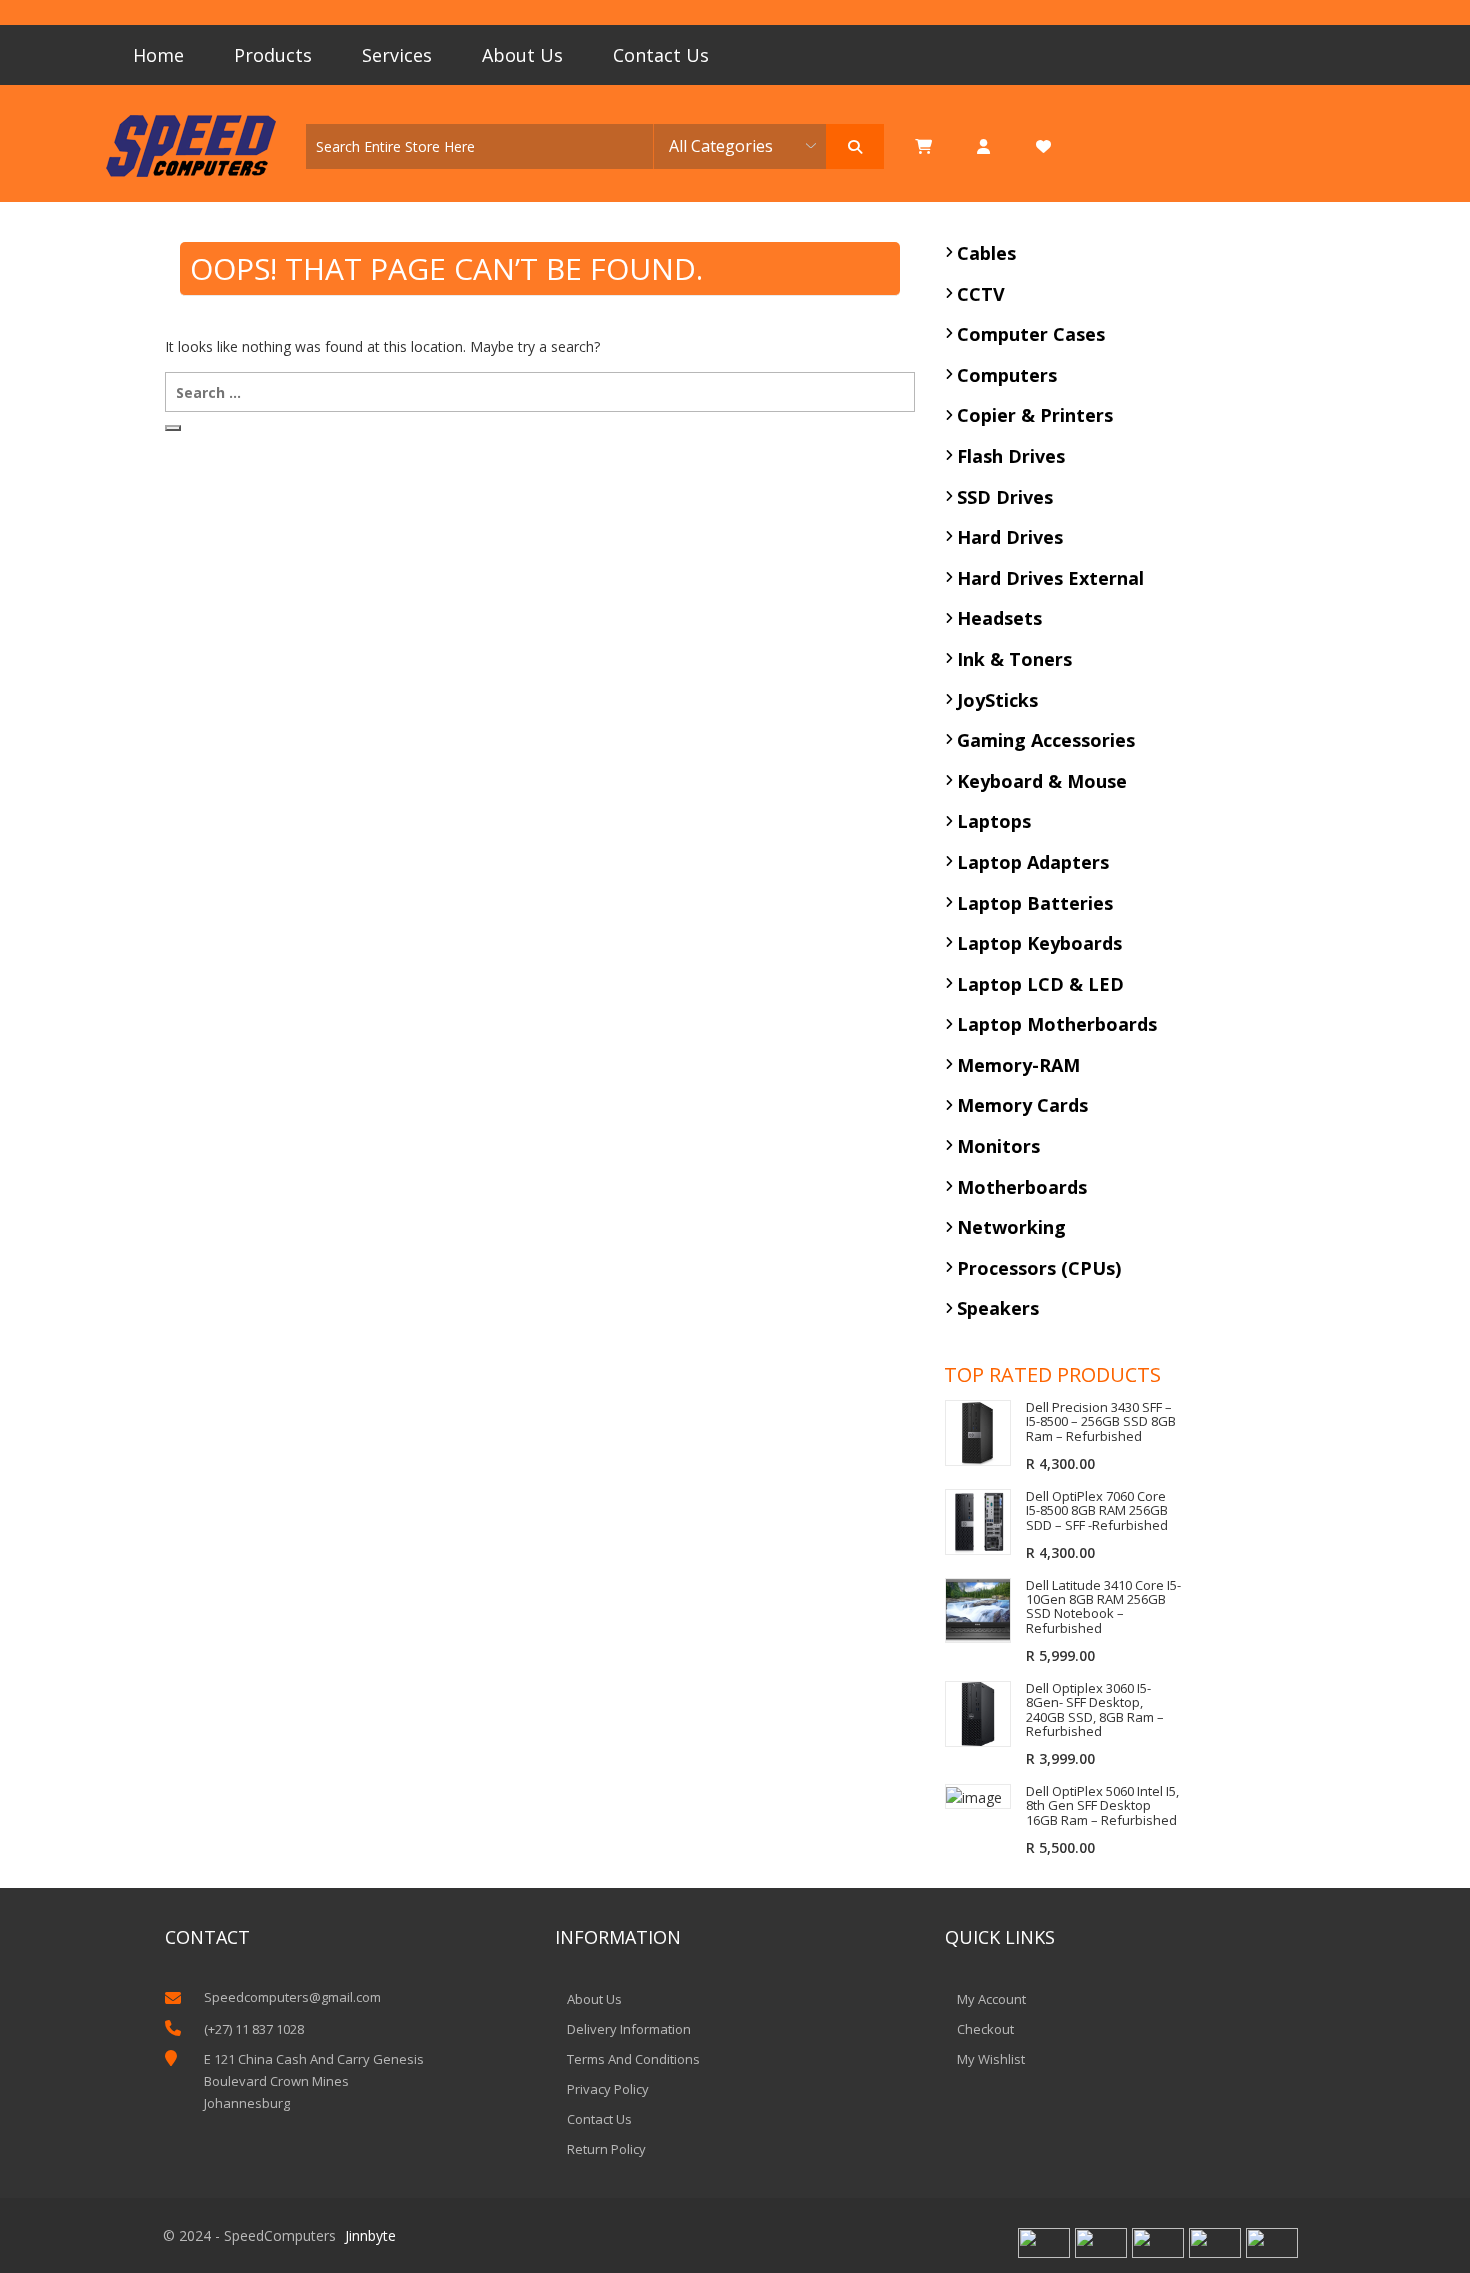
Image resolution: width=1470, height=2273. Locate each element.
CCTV (981, 294)
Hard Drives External (1050, 578)
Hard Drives (1010, 537)
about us (594, 1999)
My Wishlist (991, 2059)
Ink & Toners (1014, 659)
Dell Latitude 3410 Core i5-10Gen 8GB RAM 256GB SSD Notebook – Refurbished (1103, 1606)
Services (397, 55)
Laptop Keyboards (1039, 943)
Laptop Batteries (1035, 903)
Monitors (998, 1146)
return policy (606, 2149)
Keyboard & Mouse (1042, 781)
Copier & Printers (1035, 415)
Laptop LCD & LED (1040, 984)
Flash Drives (1011, 456)
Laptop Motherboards (1057, 1024)
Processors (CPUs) (1039, 1268)
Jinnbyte (370, 2235)
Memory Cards (1022, 1105)
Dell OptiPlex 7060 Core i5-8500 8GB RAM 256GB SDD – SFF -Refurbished (1097, 1510)
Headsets (999, 618)
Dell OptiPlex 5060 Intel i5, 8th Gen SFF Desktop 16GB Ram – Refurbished (1102, 1805)
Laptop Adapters (1033, 862)
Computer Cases (1031, 334)
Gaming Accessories (1046, 740)
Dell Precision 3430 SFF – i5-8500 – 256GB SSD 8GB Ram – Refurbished (1101, 1421)
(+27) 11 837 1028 (254, 2029)
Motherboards (1022, 1187)
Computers (1007, 375)
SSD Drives (1005, 497)
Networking (1011, 1227)
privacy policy (608, 2089)
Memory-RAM (1018, 1065)
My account (991, 1999)
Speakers (998, 1308)
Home (158, 55)
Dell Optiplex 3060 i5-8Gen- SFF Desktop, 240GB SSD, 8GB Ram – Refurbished (1095, 1709)
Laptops (994, 821)
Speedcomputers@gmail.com (292, 1997)
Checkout (985, 2029)
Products (273, 55)
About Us (522, 55)
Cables (986, 253)
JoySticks (997, 700)
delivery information (629, 2029)
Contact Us (661, 55)
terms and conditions (633, 2059)
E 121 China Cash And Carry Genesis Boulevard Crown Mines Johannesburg (314, 2081)
